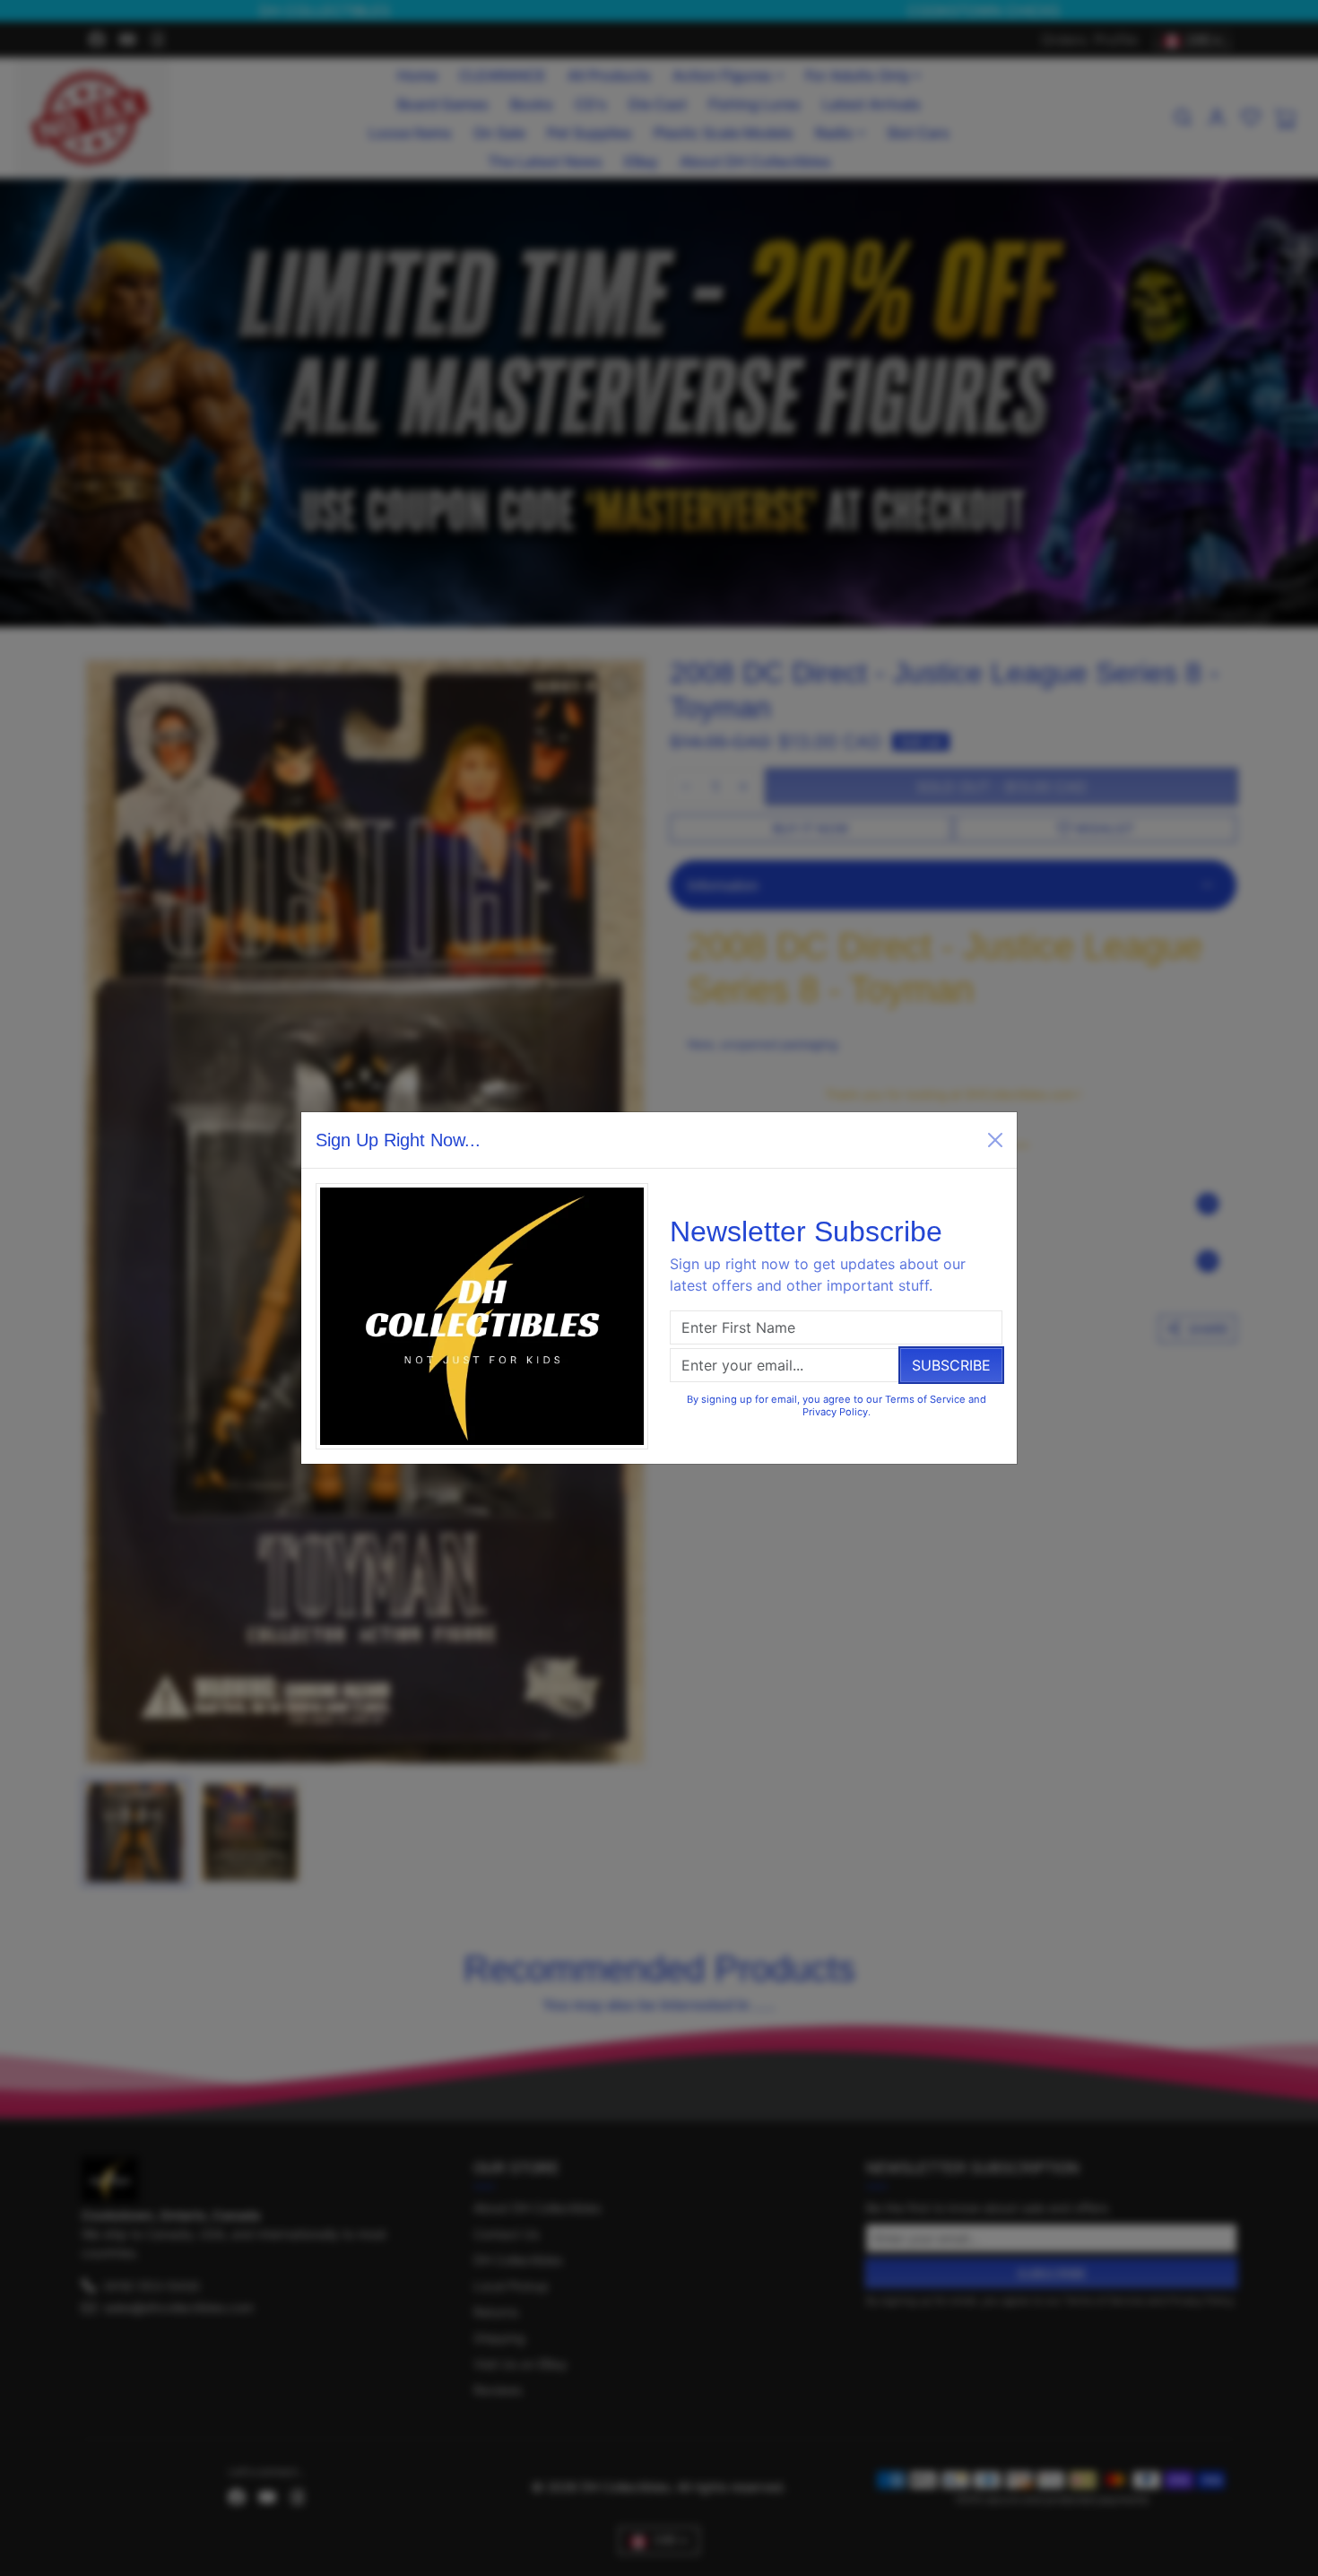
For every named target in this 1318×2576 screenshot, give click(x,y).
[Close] (995, 1140)
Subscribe (951, 1365)
